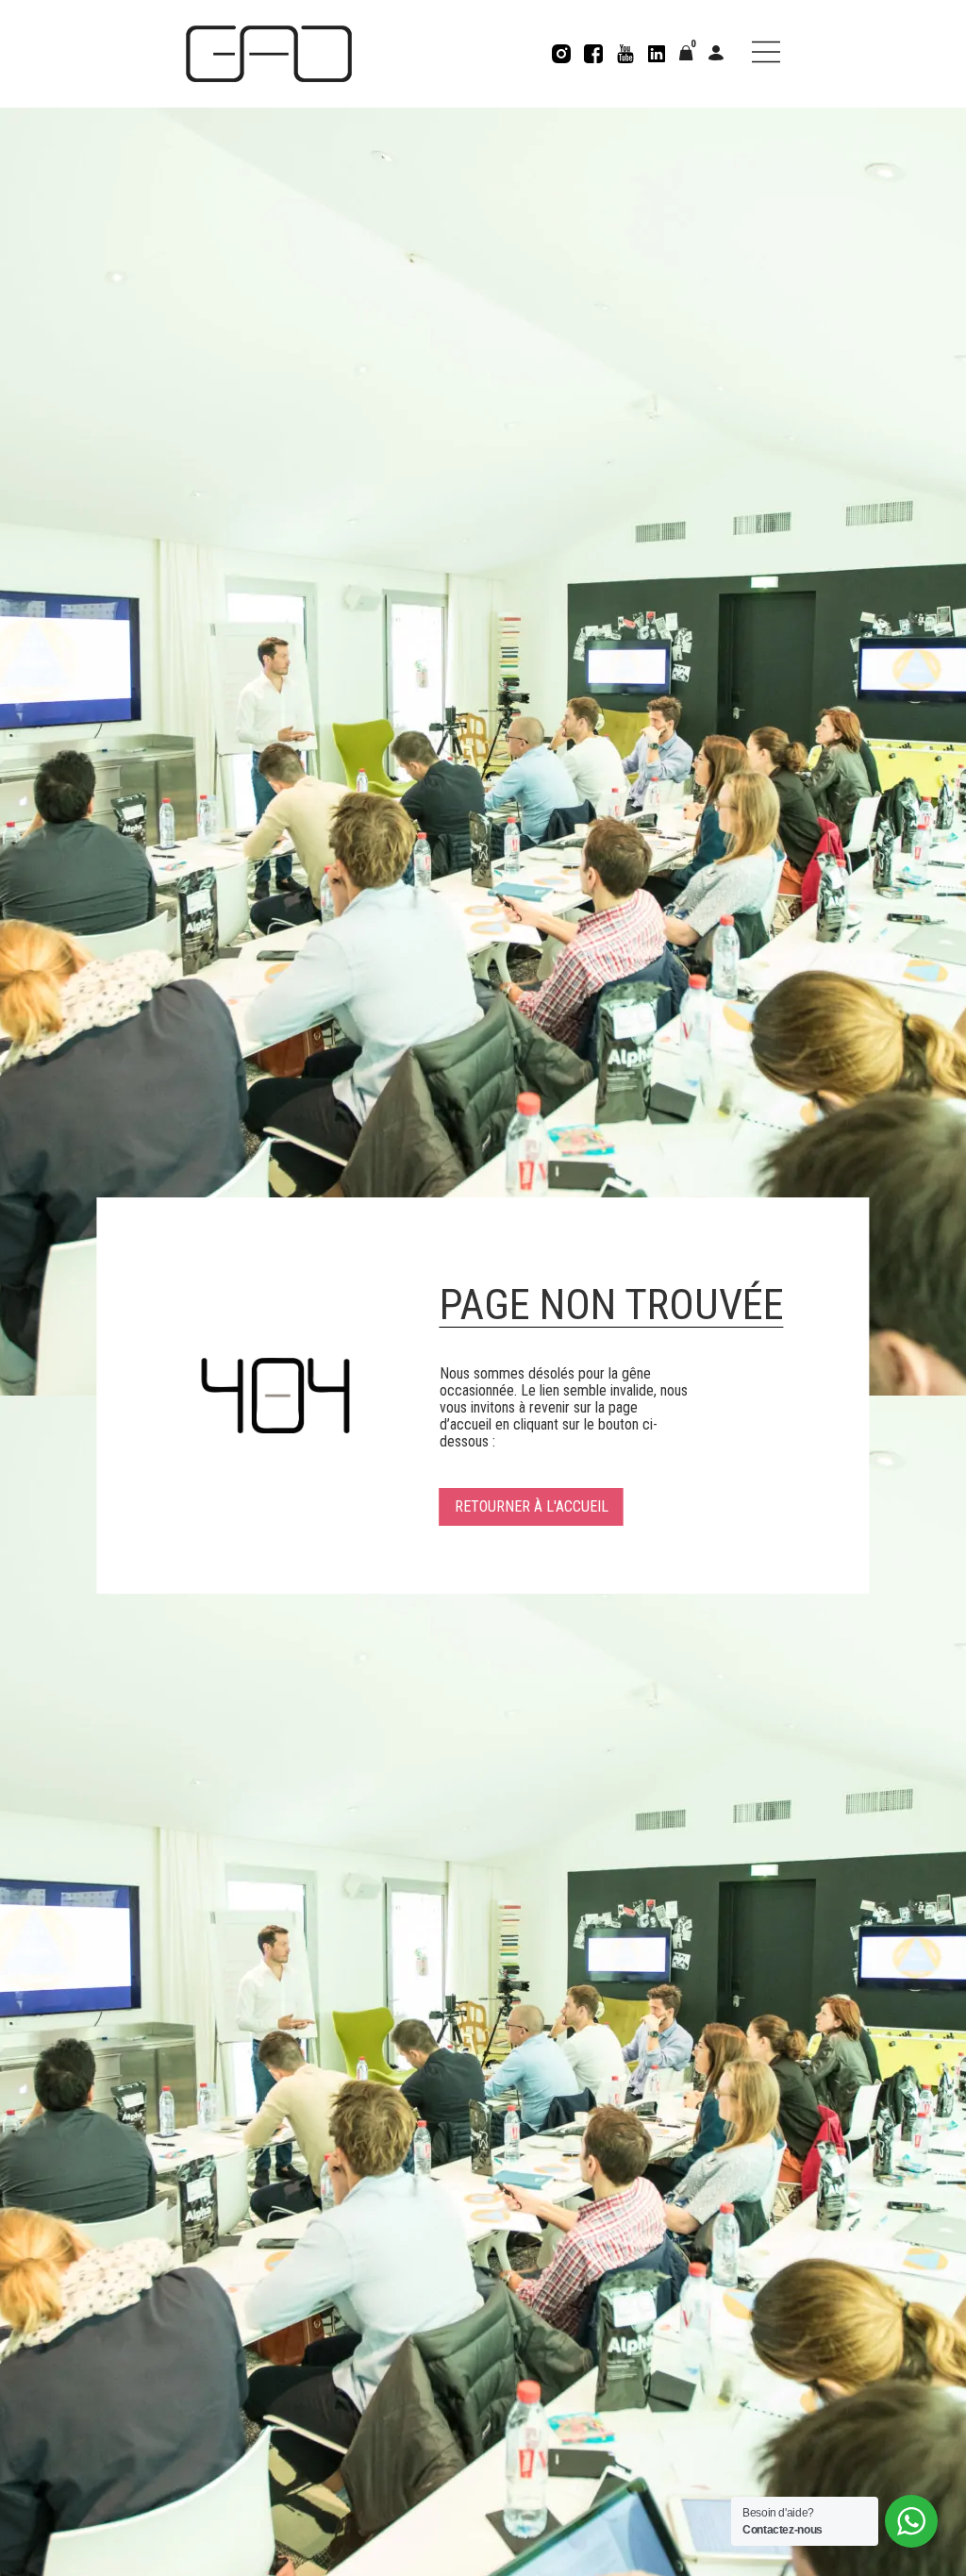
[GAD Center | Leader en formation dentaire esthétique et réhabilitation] (269, 54)
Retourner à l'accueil (532, 1506)
